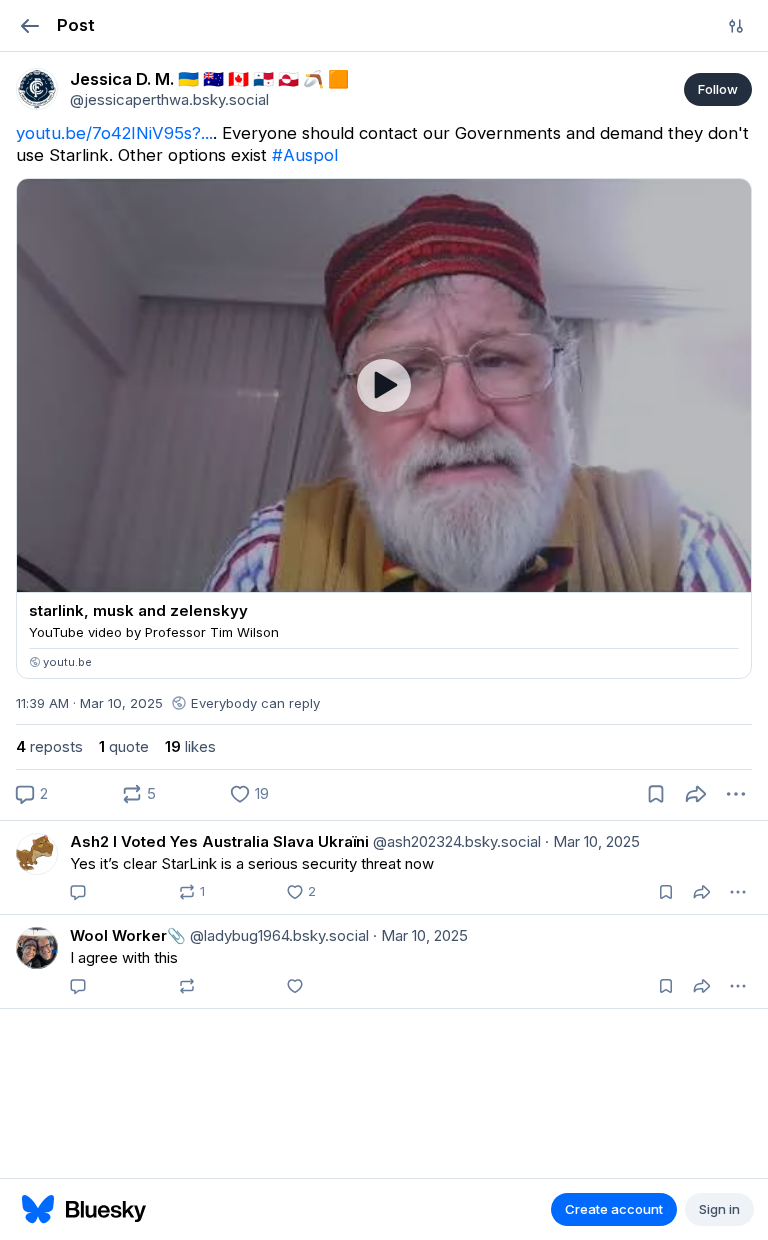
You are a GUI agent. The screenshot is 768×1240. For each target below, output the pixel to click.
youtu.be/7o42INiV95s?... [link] (114, 133)
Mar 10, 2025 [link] (592, 841)
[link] (37, 89)
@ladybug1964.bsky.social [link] (277, 935)
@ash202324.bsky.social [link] (455, 841)
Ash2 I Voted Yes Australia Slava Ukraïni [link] (219, 841)
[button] (29, 25)
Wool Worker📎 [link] (128, 935)
